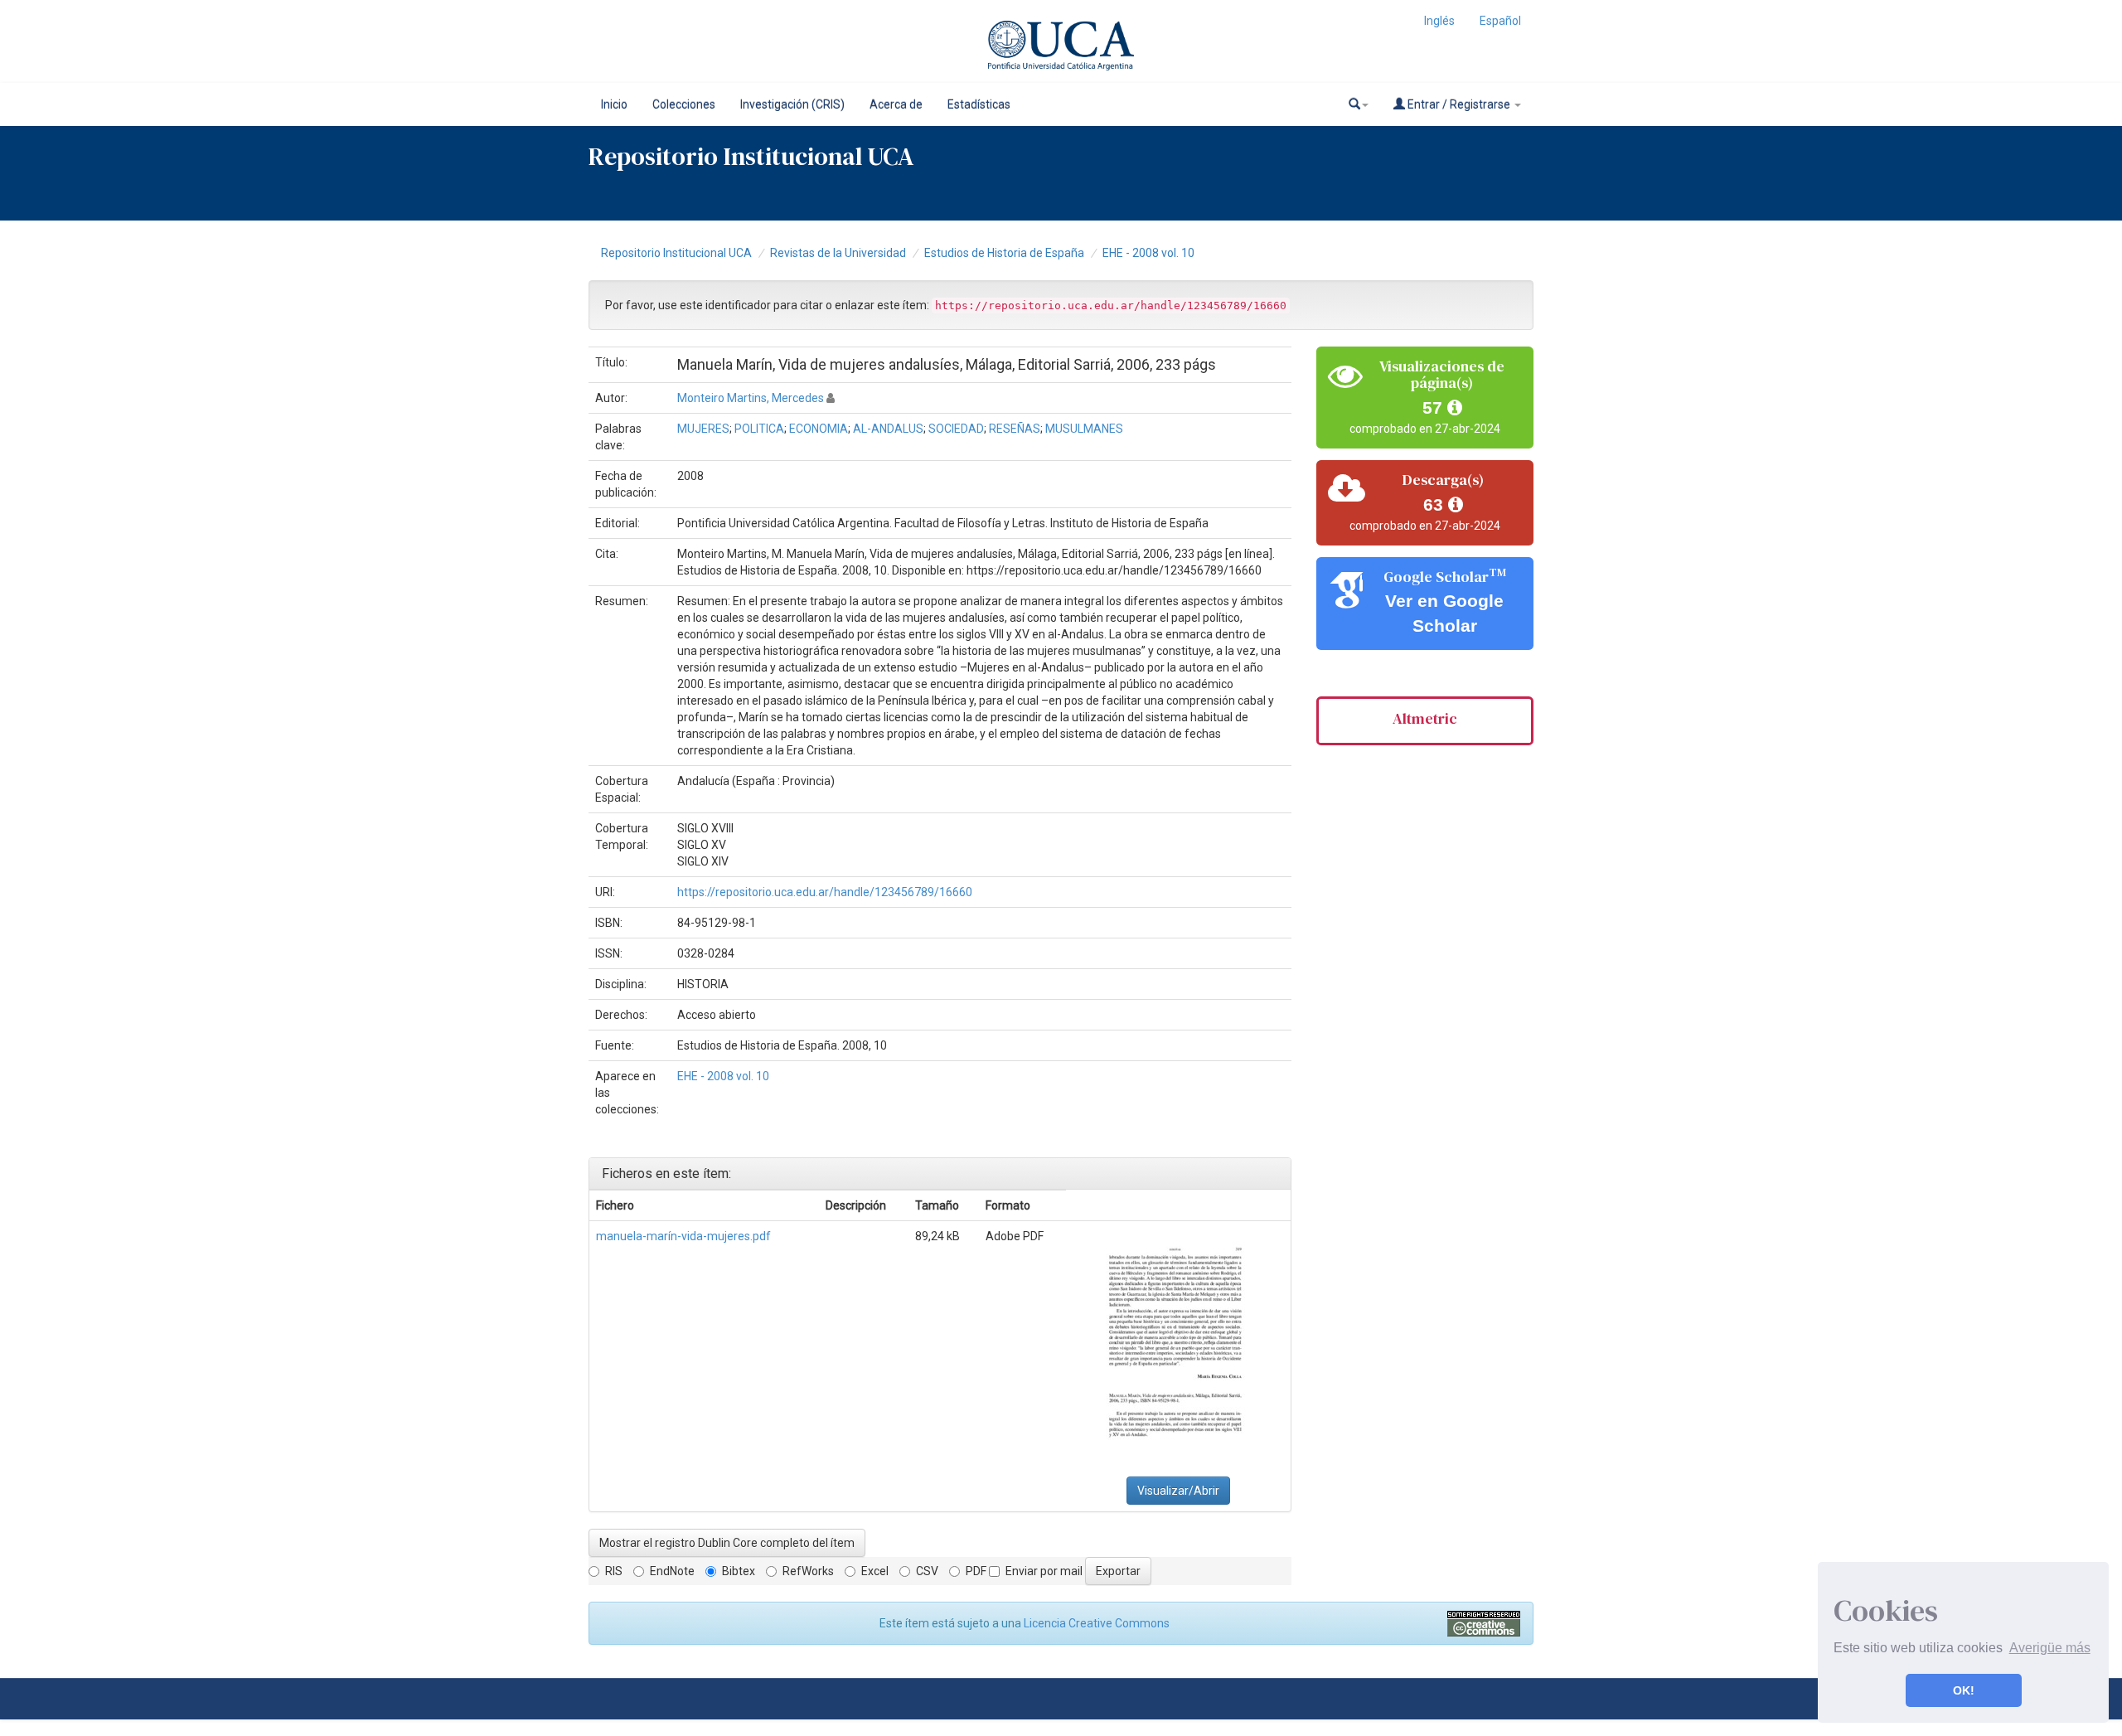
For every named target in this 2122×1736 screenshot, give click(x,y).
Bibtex (739, 1571)
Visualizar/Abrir (1178, 1491)
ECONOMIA (819, 429)
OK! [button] (1964, 1690)
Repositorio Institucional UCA (676, 253)
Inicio (614, 104)
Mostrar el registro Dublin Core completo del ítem (727, 1543)
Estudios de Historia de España (1004, 253)
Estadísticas (979, 104)
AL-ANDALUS (888, 429)
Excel (875, 1571)
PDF (976, 1571)
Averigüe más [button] (2050, 1648)
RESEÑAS (1015, 429)
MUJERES (703, 429)
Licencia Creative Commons (1097, 1623)
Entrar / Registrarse (1459, 104)
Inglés (1439, 21)
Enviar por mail (1044, 1571)
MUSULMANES (1084, 429)
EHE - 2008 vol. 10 (1148, 253)
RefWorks (808, 1571)
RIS (614, 1571)
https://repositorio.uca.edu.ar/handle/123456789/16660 (825, 892)
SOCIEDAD (956, 429)
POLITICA (759, 429)
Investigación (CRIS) (792, 104)
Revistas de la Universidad (838, 253)
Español (1500, 21)
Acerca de (896, 104)
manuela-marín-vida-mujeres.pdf (683, 1236)
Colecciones (684, 104)
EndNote (672, 1571)
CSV (927, 1571)
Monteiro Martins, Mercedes (751, 398)
